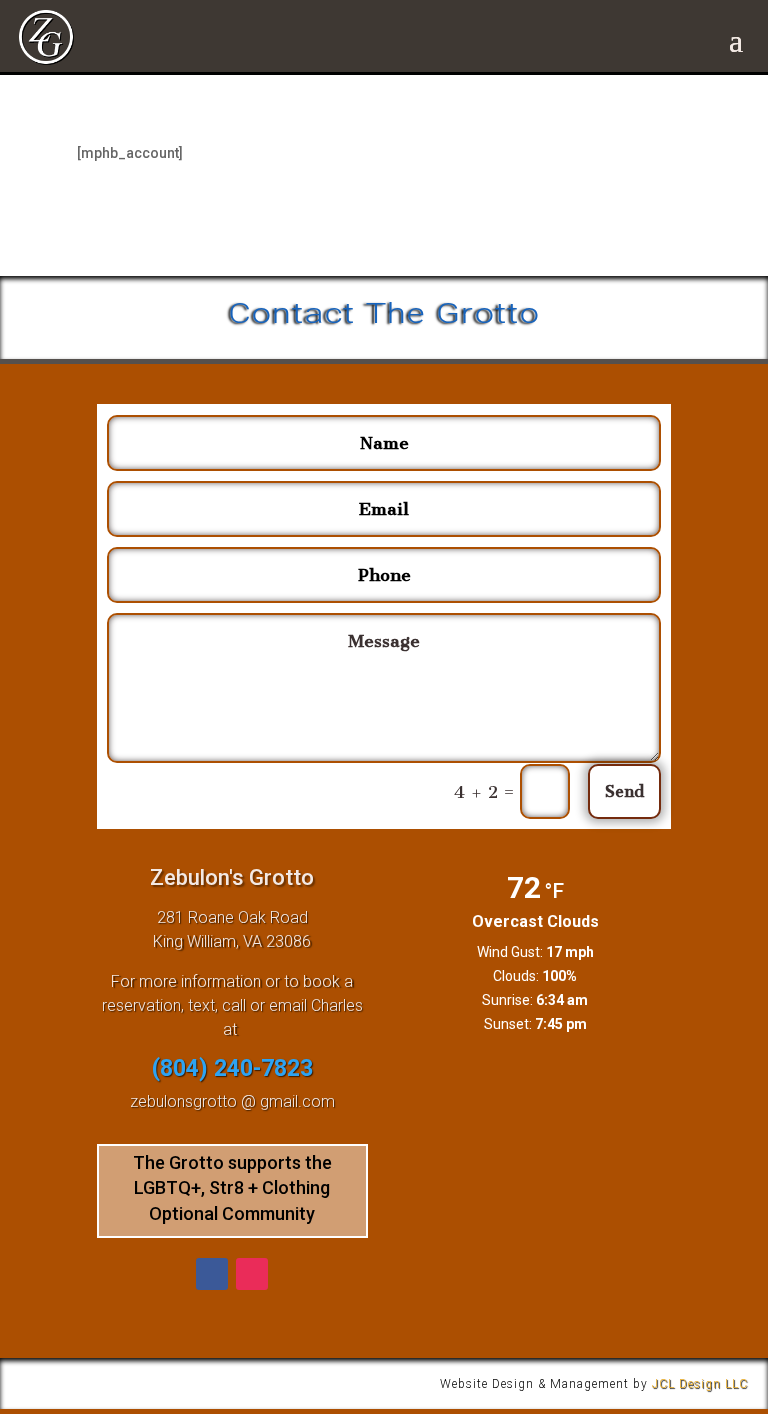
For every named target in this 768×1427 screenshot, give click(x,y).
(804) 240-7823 (232, 1068)
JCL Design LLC (700, 1384)
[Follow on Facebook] (212, 1274)
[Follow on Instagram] (252, 1274)
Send (624, 791)
